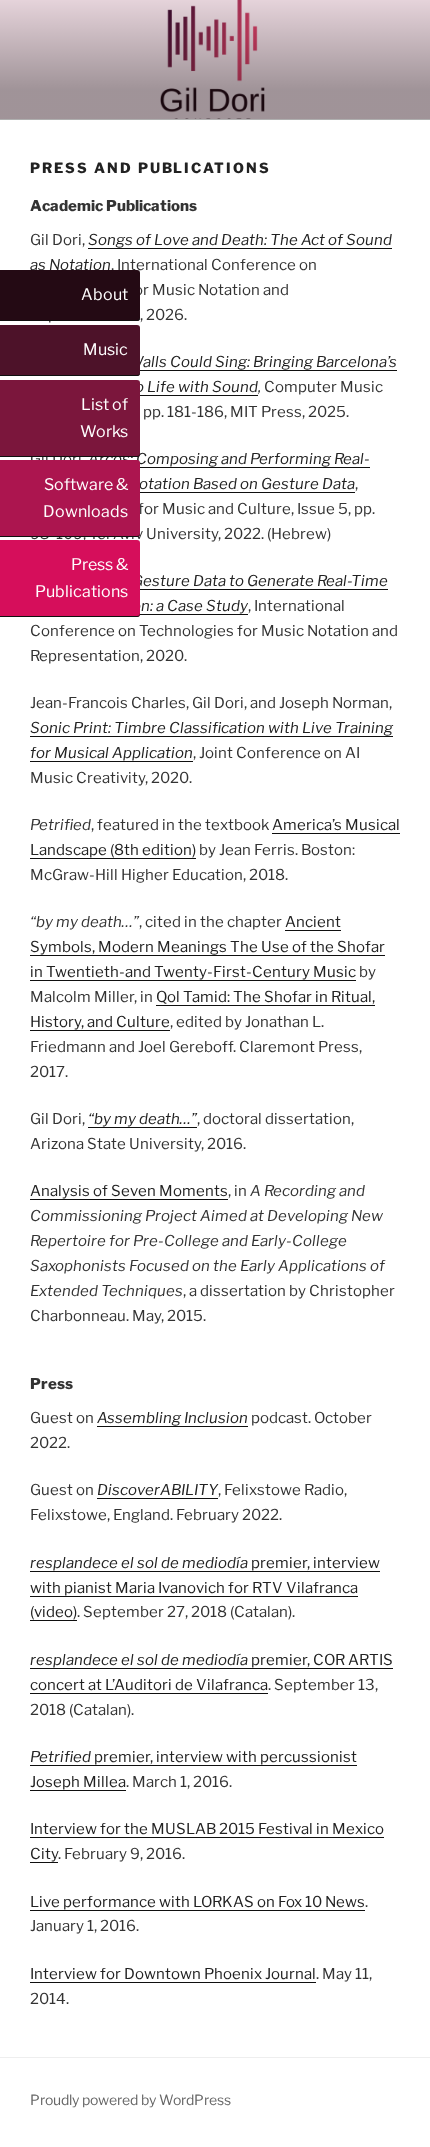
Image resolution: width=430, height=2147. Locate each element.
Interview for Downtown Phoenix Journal (173, 1974)
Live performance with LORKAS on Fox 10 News (197, 1902)
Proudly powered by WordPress (130, 2099)
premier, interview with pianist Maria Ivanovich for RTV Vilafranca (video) (205, 1588)
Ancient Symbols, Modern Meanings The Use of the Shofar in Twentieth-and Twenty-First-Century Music (207, 947)
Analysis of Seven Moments (129, 1191)
